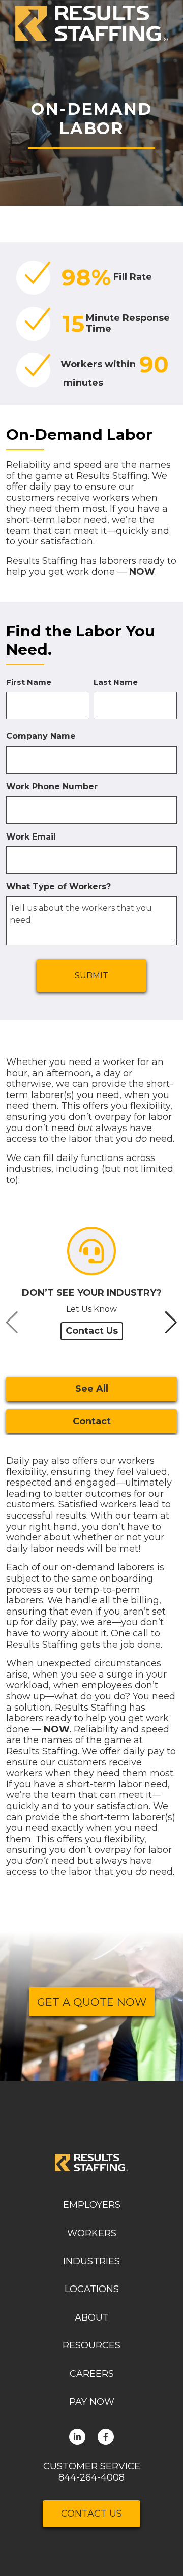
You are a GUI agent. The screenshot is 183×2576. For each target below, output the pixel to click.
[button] (167, 23)
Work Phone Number (52, 786)
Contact (92, 1421)
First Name (29, 682)
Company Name (41, 736)
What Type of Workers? (58, 887)
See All (92, 1389)
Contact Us (92, 1331)
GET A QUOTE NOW (92, 2002)
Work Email (31, 837)
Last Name (116, 682)
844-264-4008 (91, 2477)
